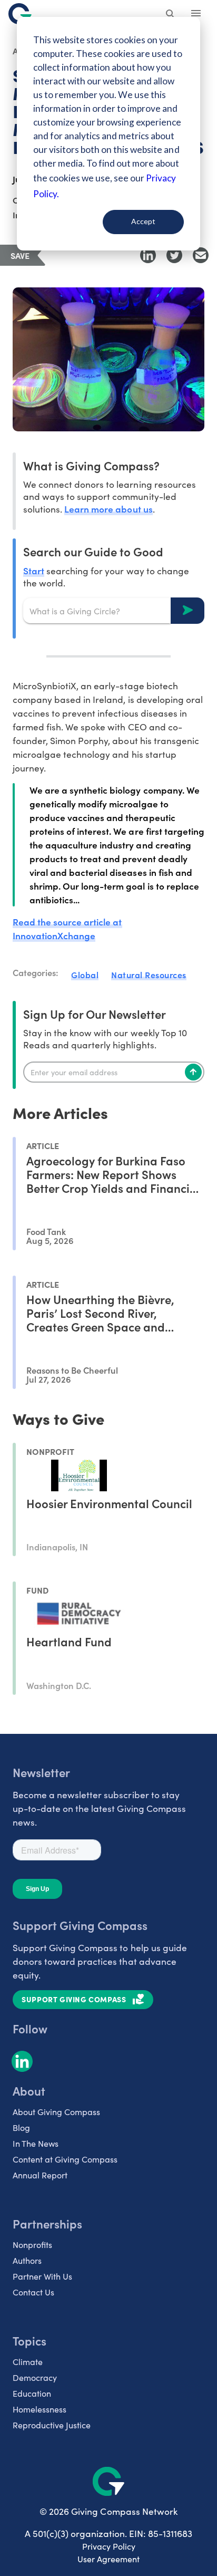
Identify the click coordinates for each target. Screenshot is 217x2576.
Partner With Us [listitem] (42, 2276)
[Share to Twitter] (174, 255)
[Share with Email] (201, 255)
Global (85, 975)
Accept (143, 221)
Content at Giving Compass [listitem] (65, 2159)
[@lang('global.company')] (20, 14)
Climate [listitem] (28, 2362)
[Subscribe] (193, 1072)
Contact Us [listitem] (33, 2292)
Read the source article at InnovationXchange (67, 928)
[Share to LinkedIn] (148, 255)
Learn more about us (108, 509)
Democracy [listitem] (35, 2377)
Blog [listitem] (21, 2128)
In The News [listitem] (36, 2143)
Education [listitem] (32, 2393)
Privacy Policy (109, 2546)
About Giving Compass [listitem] (56, 2112)
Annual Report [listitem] (40, 2175)
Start (34, 570)
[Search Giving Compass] (171, 15)
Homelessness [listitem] (40, 2409)
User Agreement (108, 2559)
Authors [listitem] (27, 2260)
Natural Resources (149, 975)
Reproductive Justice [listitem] (52, 2425)
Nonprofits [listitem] (32, 2245)
